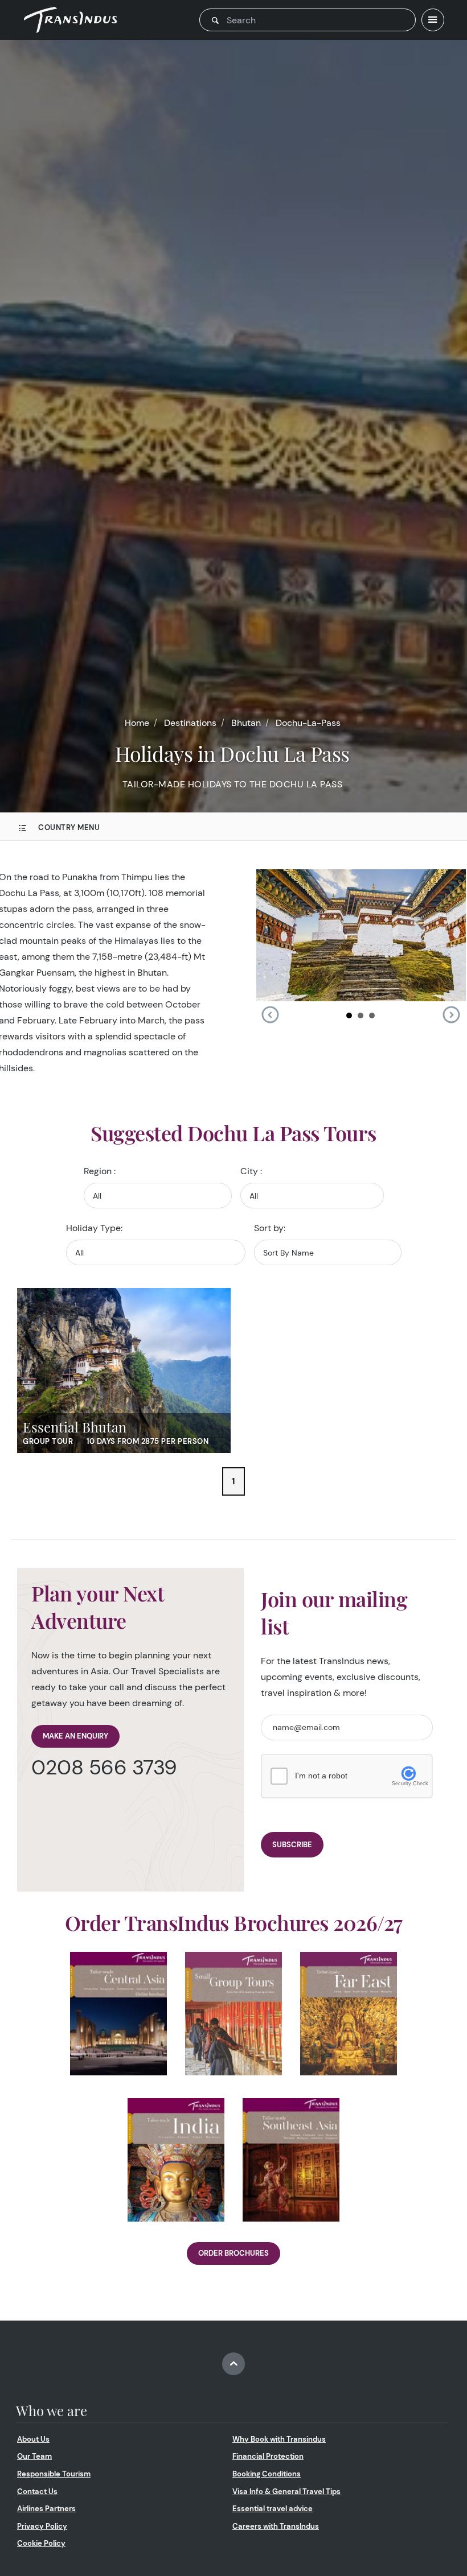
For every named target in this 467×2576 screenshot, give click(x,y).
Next (451, 1015)
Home (137, 723)
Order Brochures (233, 2253)
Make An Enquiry (75, 1736)
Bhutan (246, 723)
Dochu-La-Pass (308, 723)
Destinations (190, 723)
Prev (270, 1015)
